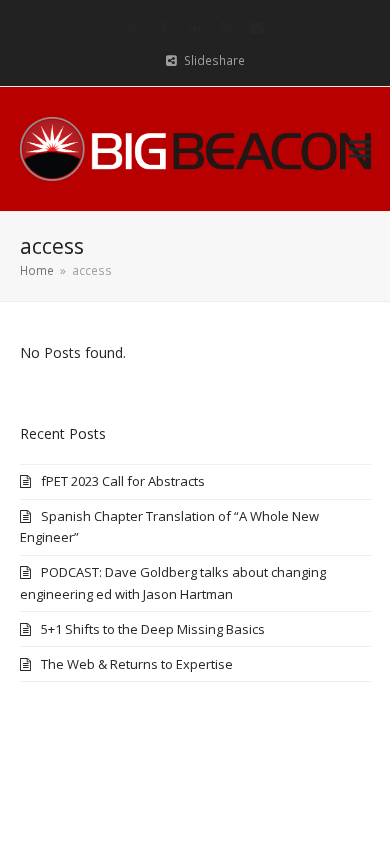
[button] (360, 148)
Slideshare (214, 60)
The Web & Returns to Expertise (137, 664)
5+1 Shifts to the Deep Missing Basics (153, 629)
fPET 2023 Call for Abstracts (123, 481)
